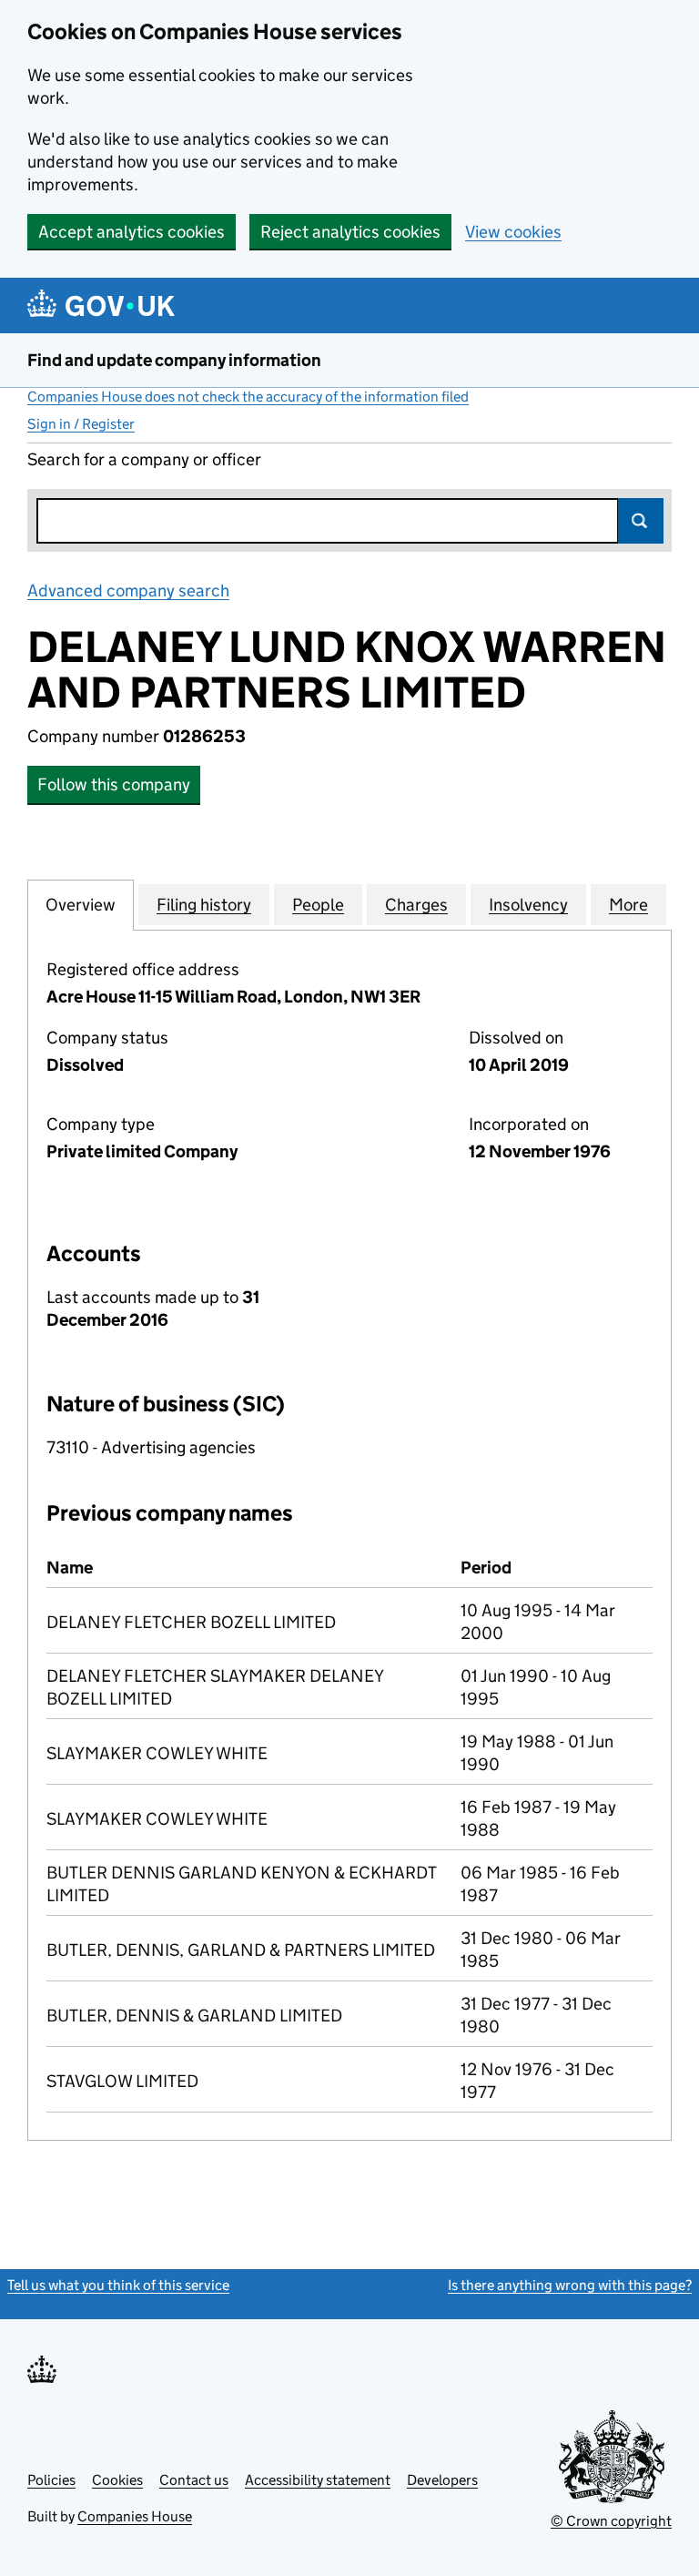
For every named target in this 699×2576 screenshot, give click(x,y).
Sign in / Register (81, 424)
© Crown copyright (611, 2521)
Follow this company (114, 784)
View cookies (513, 232)
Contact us (194, 2480)
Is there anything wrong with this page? (570, 2285)
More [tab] (628, 905)
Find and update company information (174, 360)
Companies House (135, 2516)
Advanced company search (128, 591)
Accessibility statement (318, 2480)
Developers (442, 2480)
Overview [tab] (81, 905)
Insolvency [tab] (528, 905)
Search (641, 521)
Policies (51, 2480)
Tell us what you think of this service (118, 2285)
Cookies (117, 2480)
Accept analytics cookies (132, 232)
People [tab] (318, 905)
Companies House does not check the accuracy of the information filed (248, 397)
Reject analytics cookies (350, 232)
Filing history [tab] (204, 905)
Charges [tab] (416, 905)
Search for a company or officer (144, 459)
